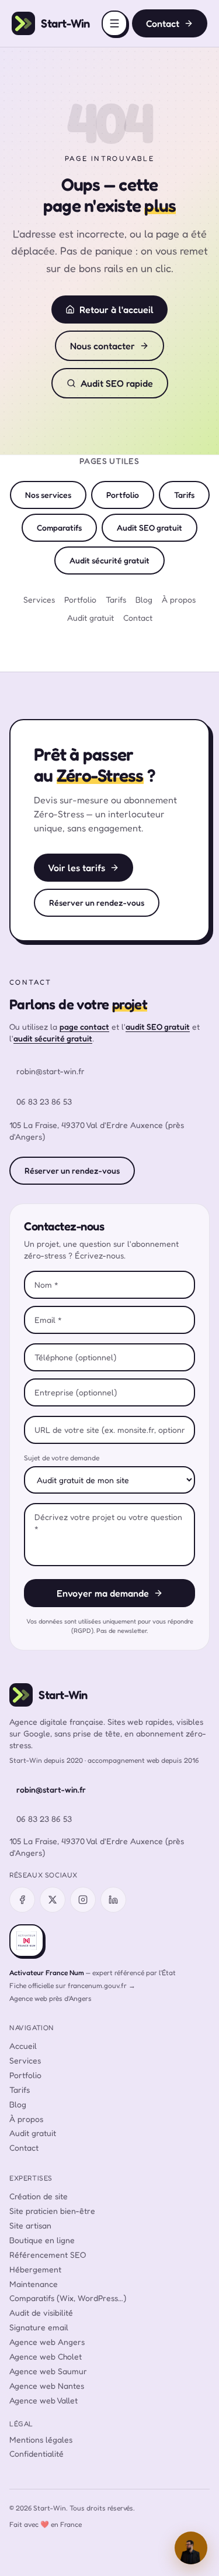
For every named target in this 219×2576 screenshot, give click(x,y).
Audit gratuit (91, 618)
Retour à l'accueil (117, 309)
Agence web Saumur (48, 2371)
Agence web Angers (47, 2342)
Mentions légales (41, 2439)
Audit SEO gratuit (150, 527)
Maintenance (34, 2284)
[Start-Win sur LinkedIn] (113, 1900)
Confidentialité (36, 2453)
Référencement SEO (48, 2255)
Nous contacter (102, 346)
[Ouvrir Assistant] (191, 2548)
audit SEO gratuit (158, 1026)
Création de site (39, 2196)
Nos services (48, 495)
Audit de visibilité (41, 2312)
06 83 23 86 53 (44, 1101)
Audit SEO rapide (117, 383)
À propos (179, 599)
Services (39, 599)
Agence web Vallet (44, 2400)
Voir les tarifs (77, 868)
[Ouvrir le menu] (114, 23)
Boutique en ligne (42, 2240)
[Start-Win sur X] (53, 1900)
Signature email (39, 2327)
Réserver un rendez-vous (97, 902)
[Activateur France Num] (27, 1941)
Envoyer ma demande (103, 1593)
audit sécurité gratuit (53, 1038)
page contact (84, 1026)
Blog (144, 599)
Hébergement (35, 2269)
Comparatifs (59, 527)
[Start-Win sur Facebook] (22, 1900)
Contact (163, 23)
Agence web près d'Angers (51, 1998)
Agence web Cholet (46, 2356)
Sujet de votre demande (62, 1458)
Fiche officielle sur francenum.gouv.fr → (72, 1985)
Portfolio (123, 495)
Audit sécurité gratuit (109, 560)
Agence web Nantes (47, 2386)
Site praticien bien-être (52, 2211)
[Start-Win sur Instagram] (83, 1900)
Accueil (23, 2046)
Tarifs (184, 495)
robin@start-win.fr (51, 1071)
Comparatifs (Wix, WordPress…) (68, 2298)
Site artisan (30, 2225)
